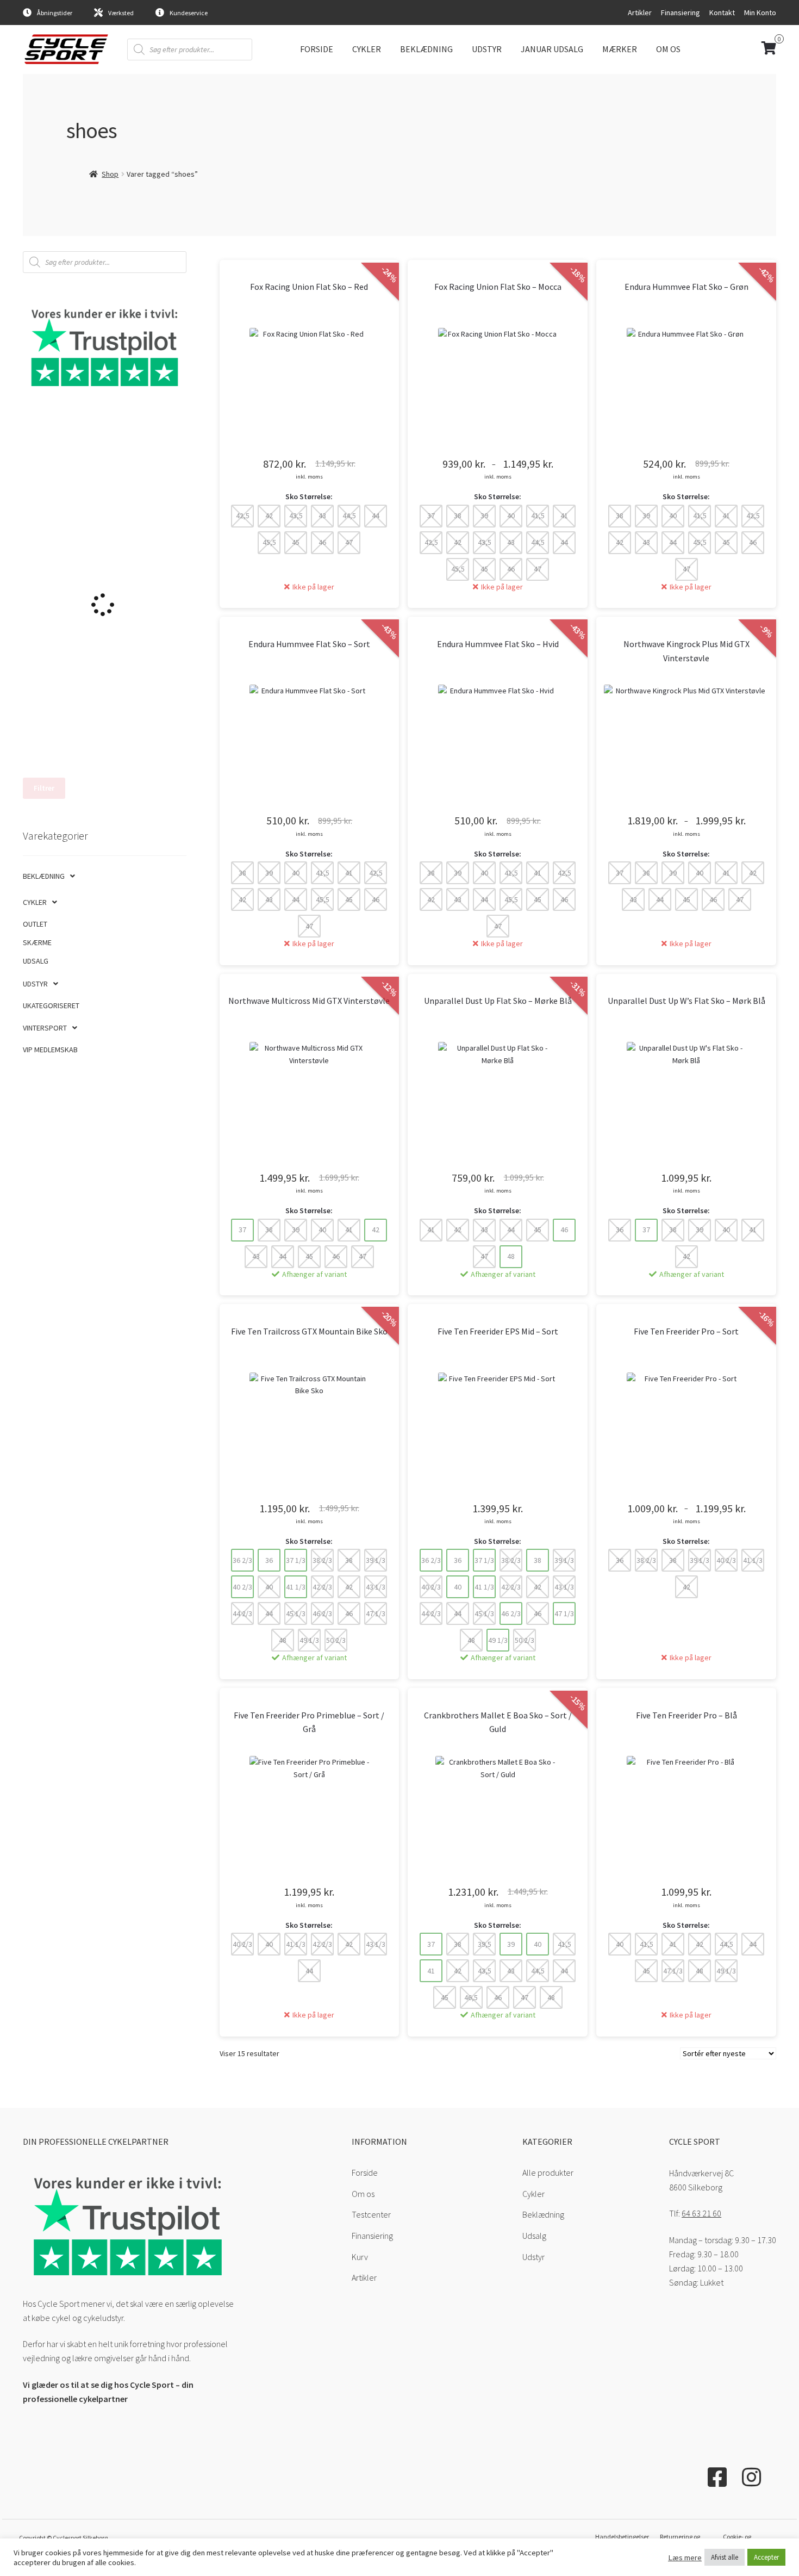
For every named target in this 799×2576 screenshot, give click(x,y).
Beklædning (426, 49)
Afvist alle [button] (725, 2557)
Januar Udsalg (552, 49)
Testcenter (371, 2214)
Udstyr (487, 49)
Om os (668, 49)
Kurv (360, 2257)
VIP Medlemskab (50, 1050)
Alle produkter (548, 2172)
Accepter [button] (766, 2557)
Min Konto (760, 13)
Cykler (367, 49)
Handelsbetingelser (622, 2537)
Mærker (620, 49)
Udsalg (36, 961)
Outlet (35, 924)
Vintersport (45, 1028)
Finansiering (681, 13)
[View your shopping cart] (733, 49)
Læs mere (685, 2558)
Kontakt (722, 13)
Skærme (37, 942)
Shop (110, 174)
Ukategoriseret (51, 1005)
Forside (317, 49)
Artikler (640, 13)
